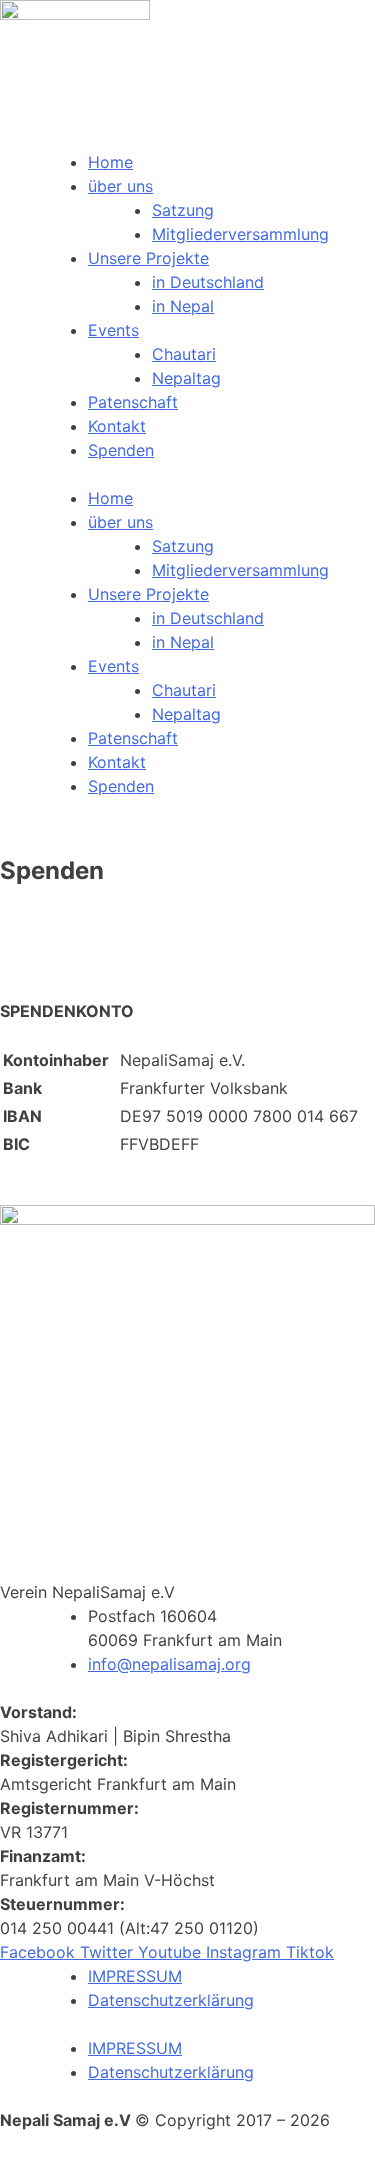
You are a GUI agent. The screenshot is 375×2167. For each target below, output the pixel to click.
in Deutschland (208, 282)
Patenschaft (133, 402)
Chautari (184, 354)
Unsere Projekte (148, 258)
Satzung (183, 210)
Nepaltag (186, 378)
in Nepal (183, 306)
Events (113, 330)
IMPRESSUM (135, 1976)
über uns (120, 186)
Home (110, 162)
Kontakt (117, 426)
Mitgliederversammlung (240, 234)
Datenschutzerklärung (171, 2000)
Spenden (121, 450)
